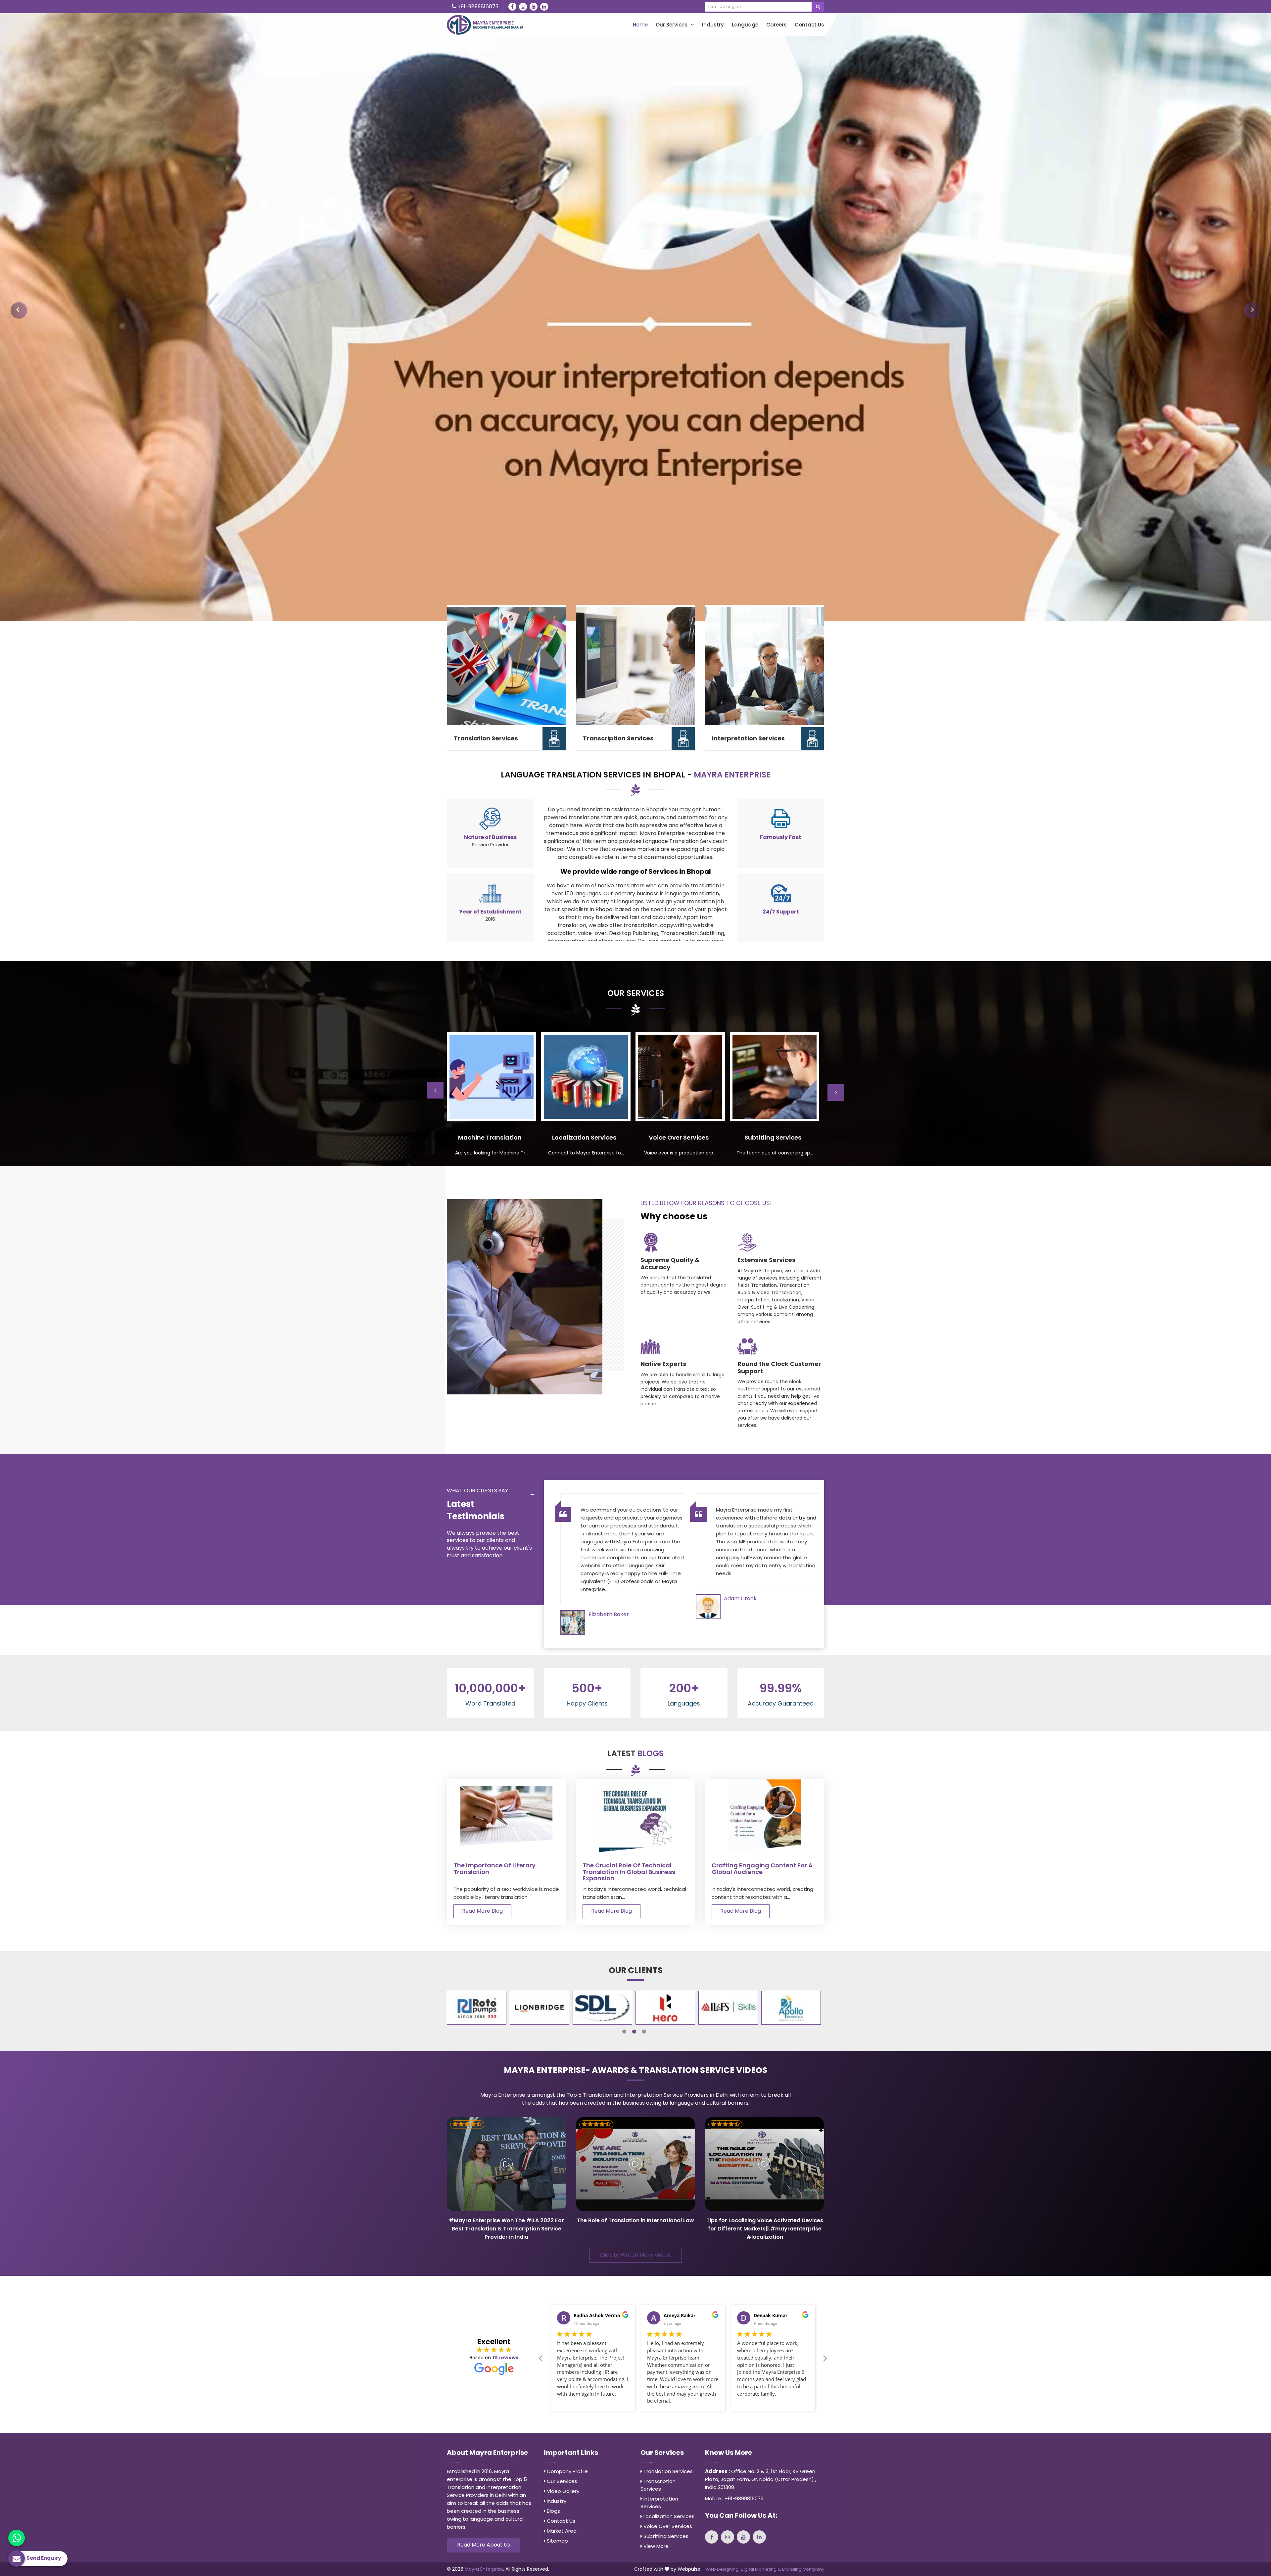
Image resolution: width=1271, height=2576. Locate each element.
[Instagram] (523, 7)
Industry (713, 25)
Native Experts (663, 1364)
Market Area (561, 2531)
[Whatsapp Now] (17, 2538)
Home (640, 25)
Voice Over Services (667, 2526)
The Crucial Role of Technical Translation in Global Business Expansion (629, 1872)
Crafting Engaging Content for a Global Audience (762, 1869)
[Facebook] (512, 7)
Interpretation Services (748, 738)
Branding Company (803, 2569)
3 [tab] (644, 2032)
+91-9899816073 (477, 6)
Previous (435, 1090)
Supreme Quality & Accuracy (670, 1264)
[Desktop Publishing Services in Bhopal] (492, 1077)
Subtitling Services (665, 2536)
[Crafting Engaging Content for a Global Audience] (765, 1816)
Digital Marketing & (761, 2569)
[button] (19, 310)
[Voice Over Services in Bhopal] (775, 1077)
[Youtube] (534, 7)
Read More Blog (482, 1911)
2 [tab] (634, 2032)
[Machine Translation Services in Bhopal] (586, 1077)
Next (836, 1093)
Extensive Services (766, 1260)
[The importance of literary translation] (506, 1816)
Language (745, 25)
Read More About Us (484, 2545)
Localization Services (668, 2516)
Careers (777, 25)
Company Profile (567, 2471)
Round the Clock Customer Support (779, 1367)
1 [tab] (624, 2032)
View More (655, 2546)
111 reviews (505, 2358)
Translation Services (486, 738)
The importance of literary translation (494, 1869)
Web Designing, (723, 2569)
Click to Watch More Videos (636, 2255)
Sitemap (557, 2541)
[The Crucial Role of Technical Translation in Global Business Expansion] (635, 1816)
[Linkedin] (544, 7)
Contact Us (809, 25)
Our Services (672, 25)
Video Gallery (562, 2491)
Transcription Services (618, 738)
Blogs (553, 2511)
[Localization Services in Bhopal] (680, 1077)
